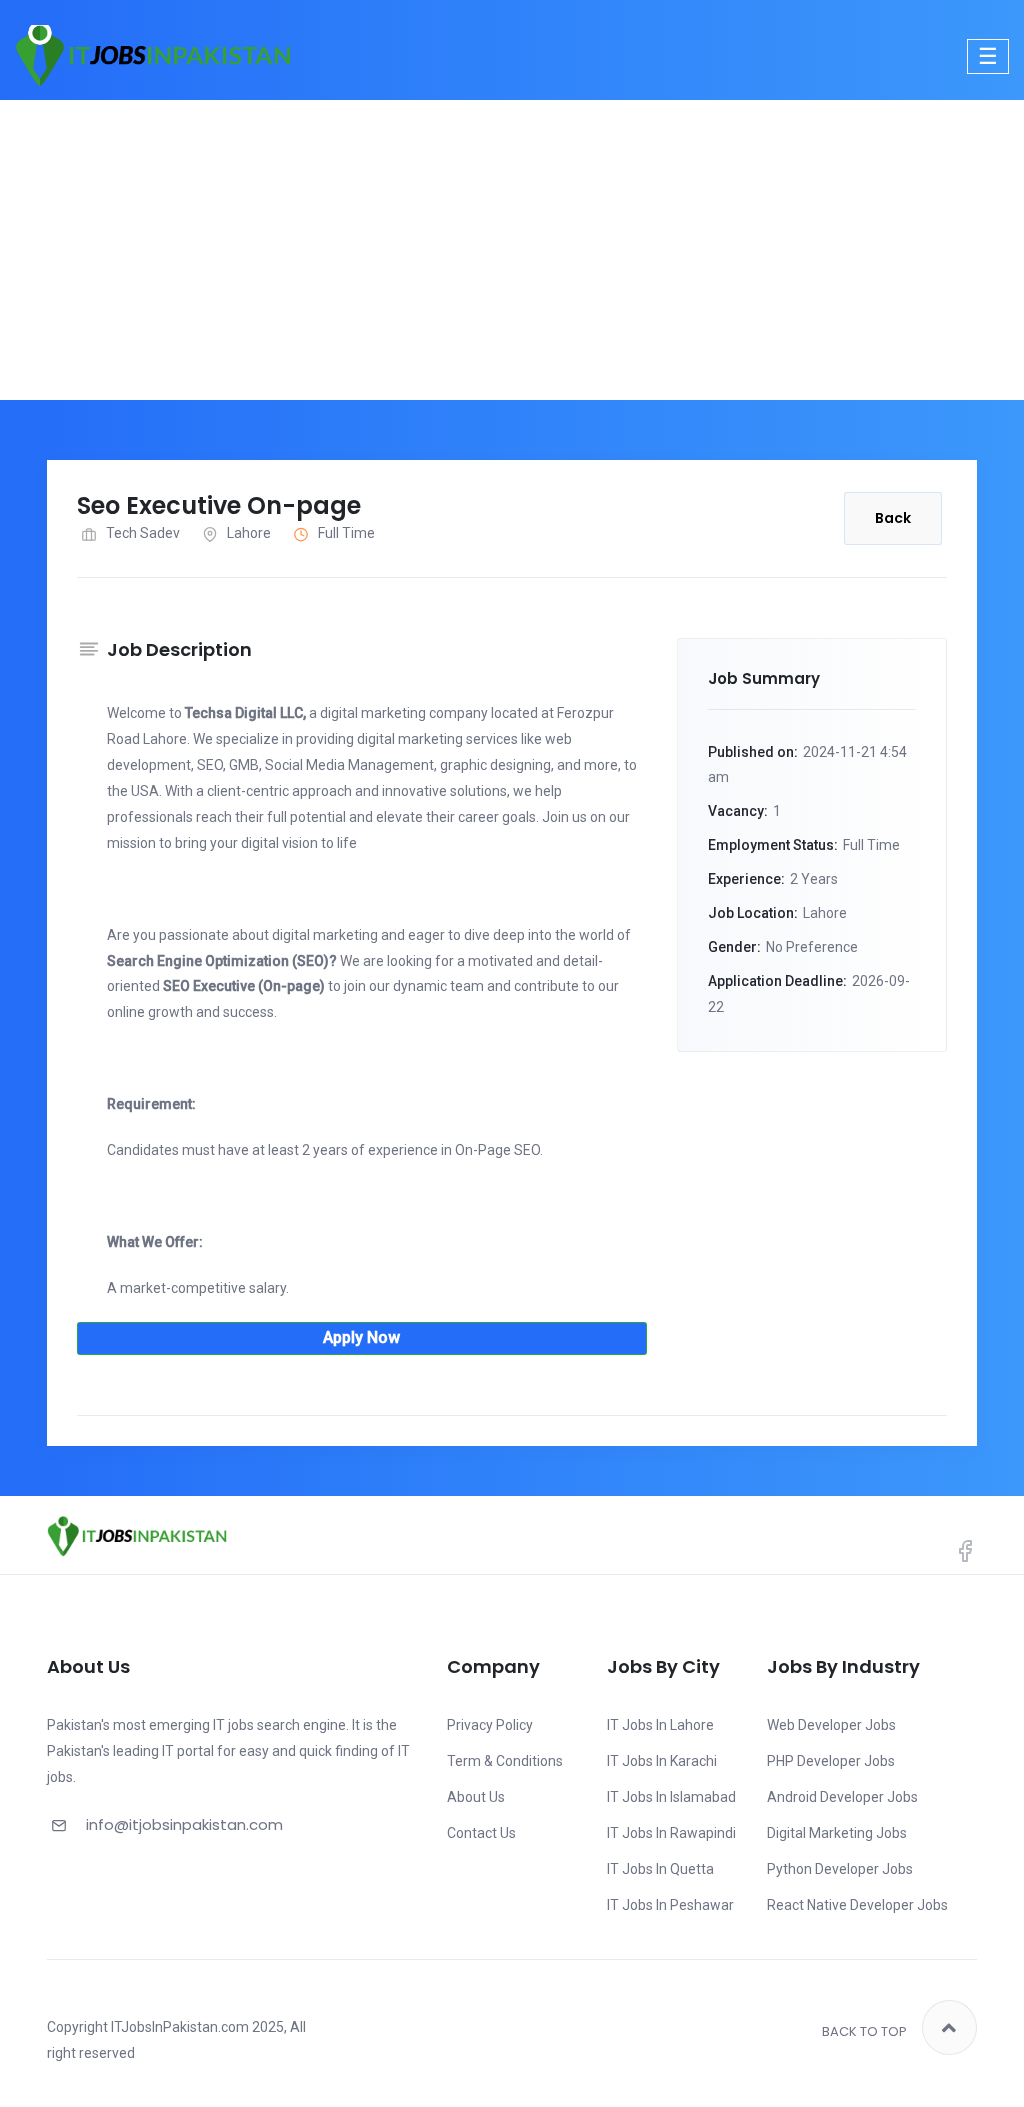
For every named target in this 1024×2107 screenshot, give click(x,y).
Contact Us (481, 1833)
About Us (476, 1797)
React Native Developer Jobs (857, 1905)
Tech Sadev (143, 533)
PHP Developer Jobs (831, 1761)
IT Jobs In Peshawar (670, 1905)
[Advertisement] (512, 250)
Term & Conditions (505, 1761)
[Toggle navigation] (988, 56)
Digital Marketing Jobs (837, 1833)
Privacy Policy (490, 1725)
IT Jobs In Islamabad (671, 1797)
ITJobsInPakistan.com (180, 2027)
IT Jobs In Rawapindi (671, 1833)
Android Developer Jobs (842, 1797)
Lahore (249, 533)
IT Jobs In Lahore (660, 1725)
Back (893, 518)
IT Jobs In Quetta (660, 1869)
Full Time (346, 533)
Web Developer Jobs (831, 1725)
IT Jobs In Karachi (662, 1761)
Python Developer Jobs (840, 1869)
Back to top (864, 2031)
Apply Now (361, 1337)
